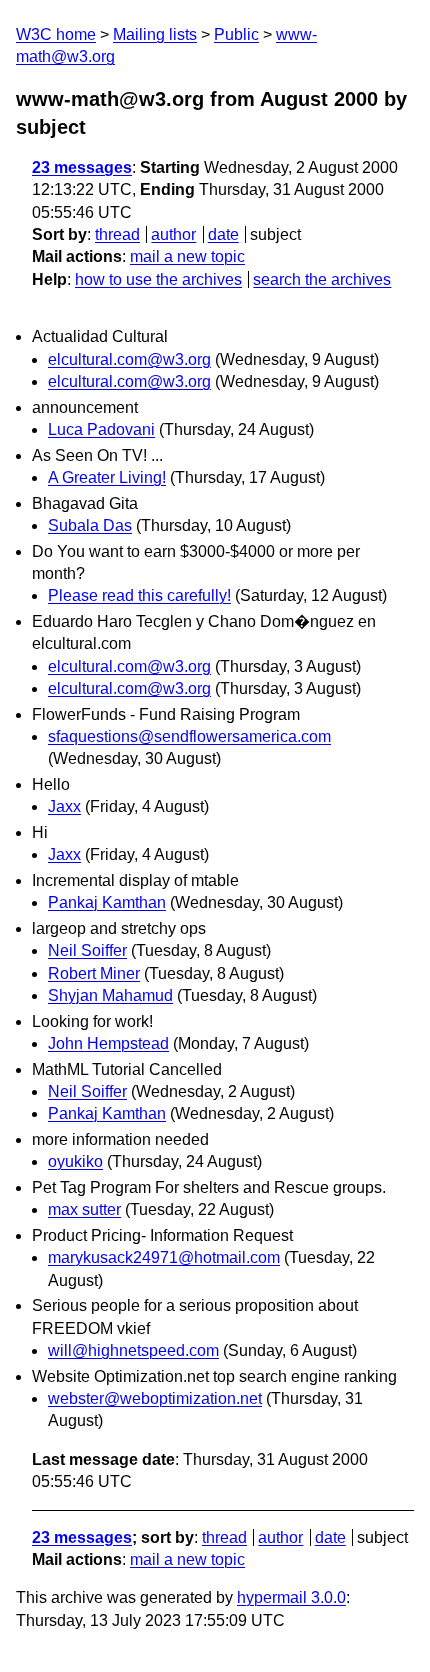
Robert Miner (94, 973)
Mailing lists (155, 34)
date (223, 234)
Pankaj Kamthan (107, 902)
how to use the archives (158, 279)
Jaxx (64, 806)
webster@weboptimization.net (155, 1398)
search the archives (322, 279)
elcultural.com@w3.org (129, 359)
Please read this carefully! (139, 595)
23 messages (82, 167)
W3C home (56, 34)
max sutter (84, 1209)
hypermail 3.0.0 (291, 1597)
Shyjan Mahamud (110, 995)
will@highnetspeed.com (133, 1350)
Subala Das (90, 525)
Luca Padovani (101, 429)
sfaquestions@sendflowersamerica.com (189, 736)
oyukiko (75, 1161)
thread (117, 234)
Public (236, 34)
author (173, 234)
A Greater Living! (107, 477)
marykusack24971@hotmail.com (164, 1257)
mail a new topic (187, 256)
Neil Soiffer (87, 950)
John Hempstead (108, 1043)
